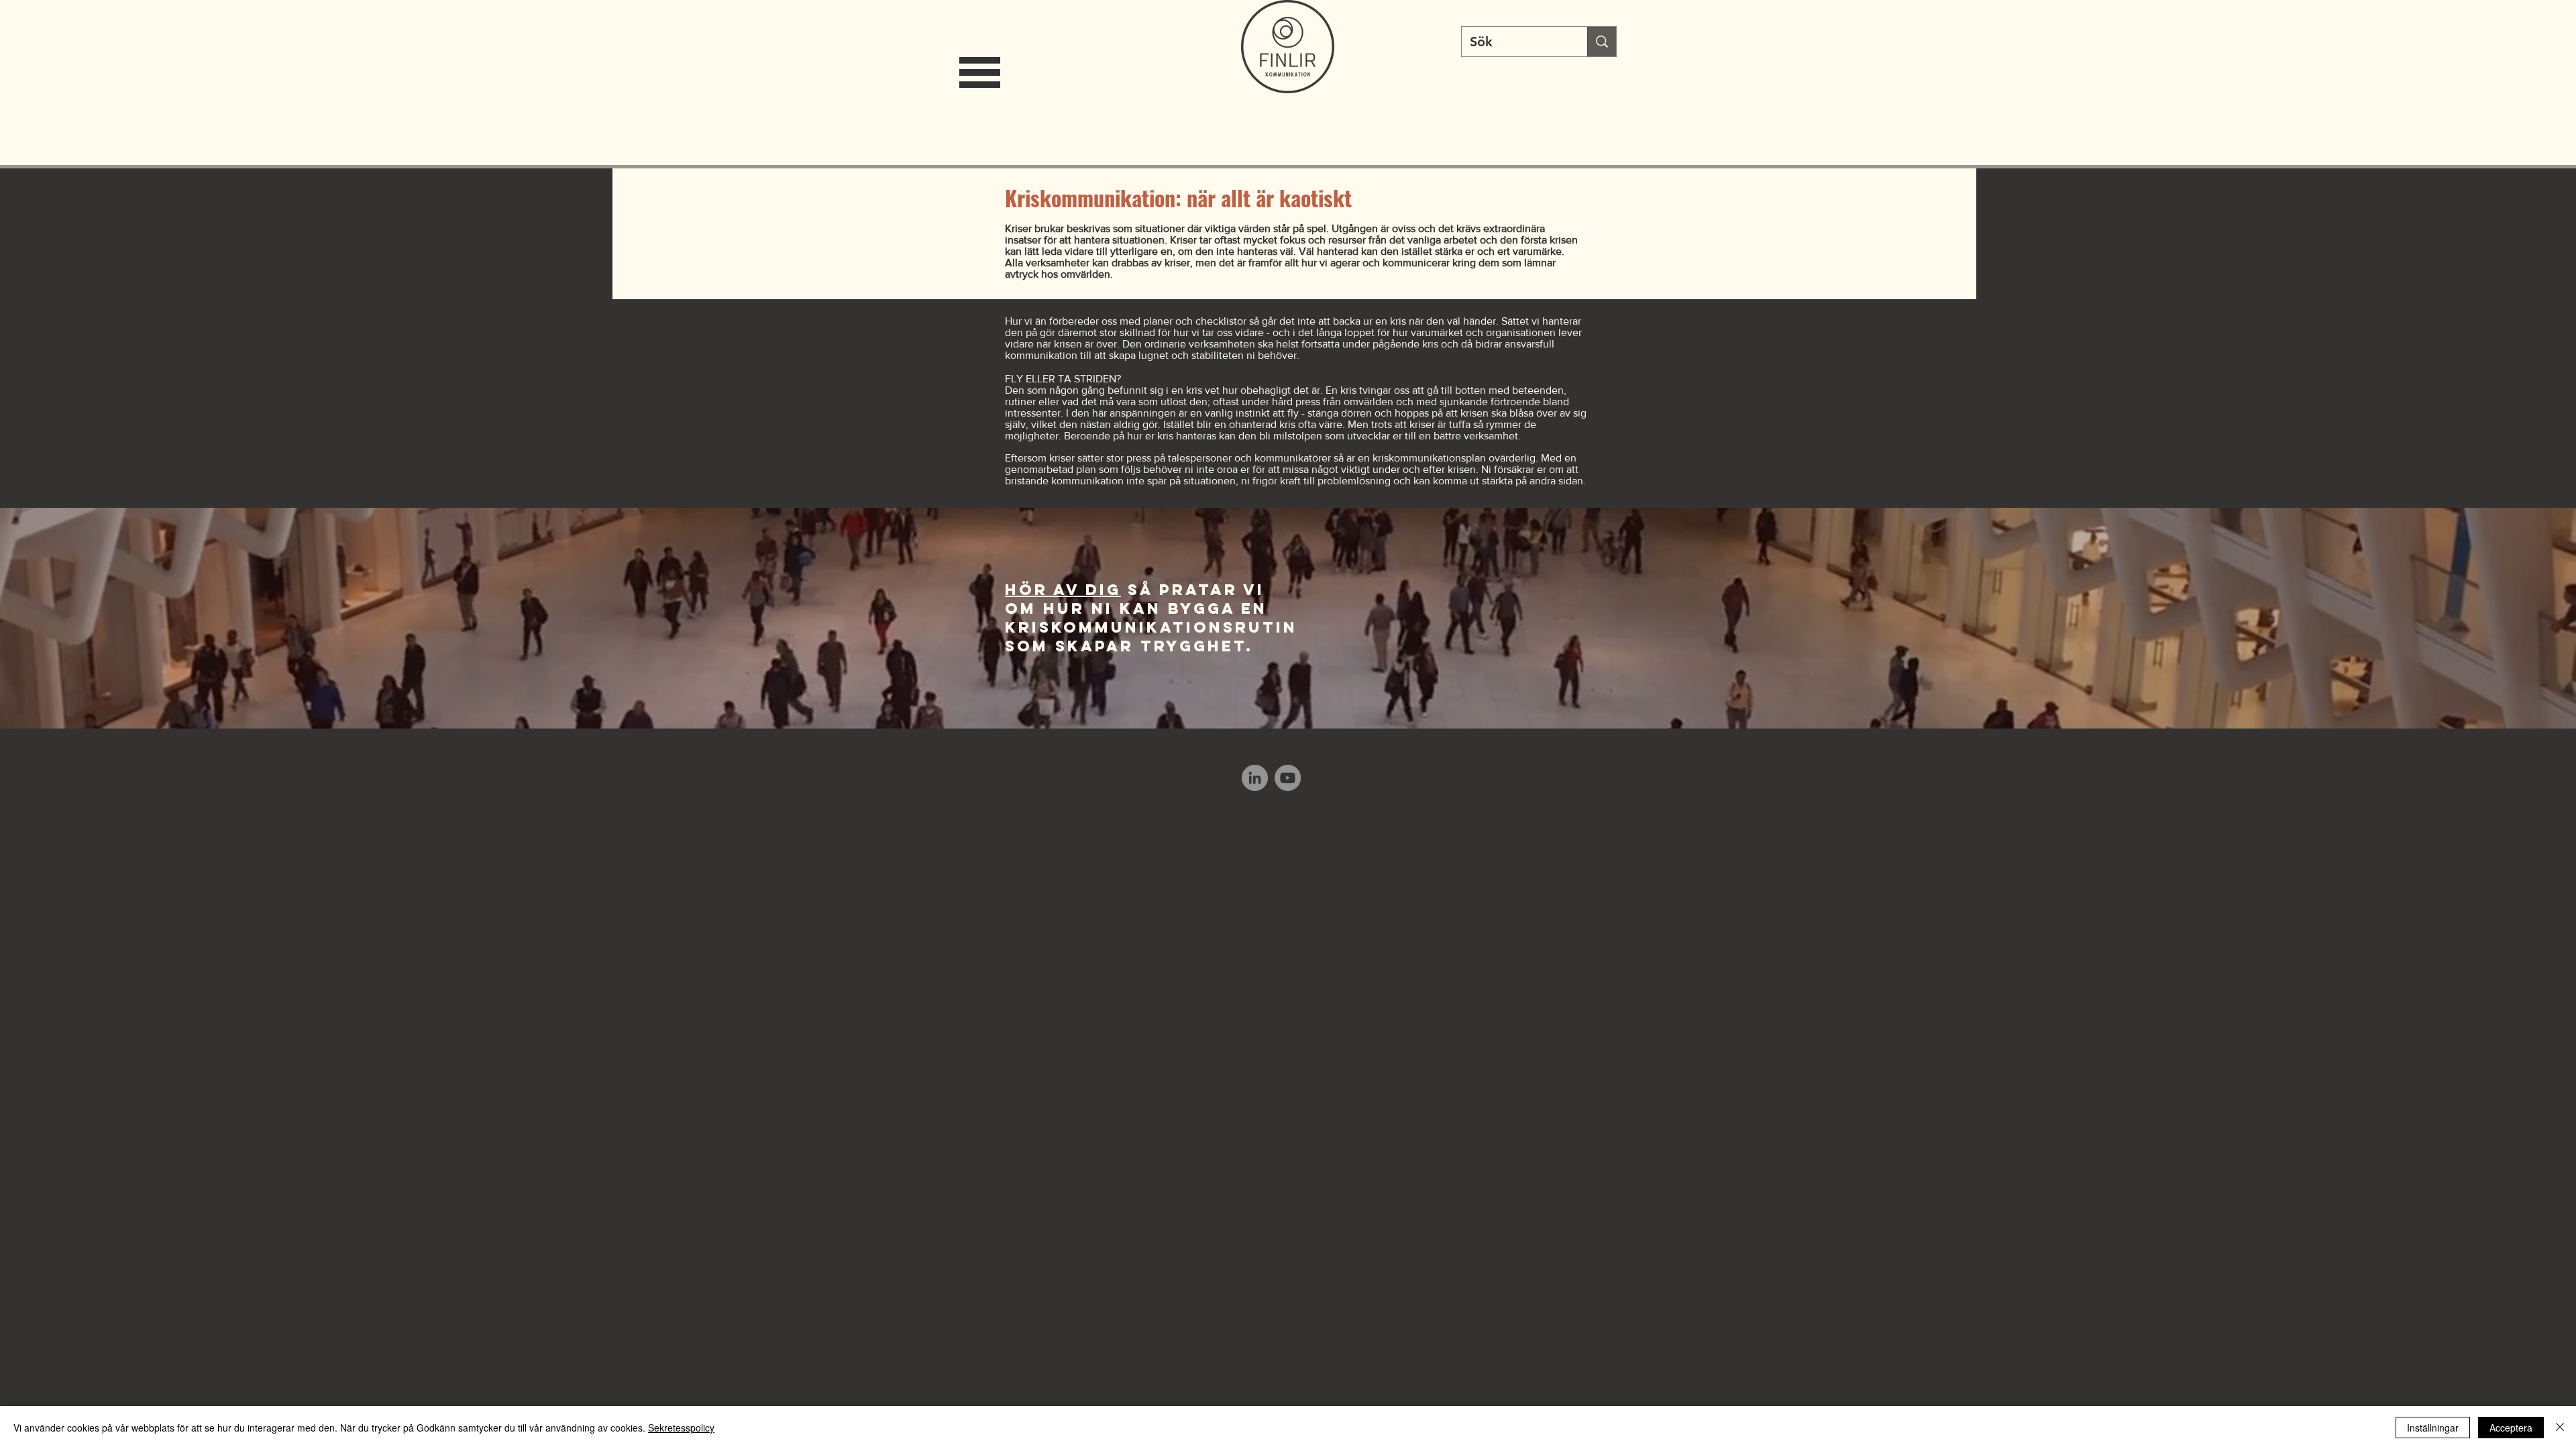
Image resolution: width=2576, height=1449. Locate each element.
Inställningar (2433, 1428)
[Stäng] (2560, 1428)
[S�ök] (1602, 42)
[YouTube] (1288, 778)
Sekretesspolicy (681, 1428)
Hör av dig (1063, 590)
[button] (980, 72)
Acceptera (2511, 1428)
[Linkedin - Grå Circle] (1255, 778)
